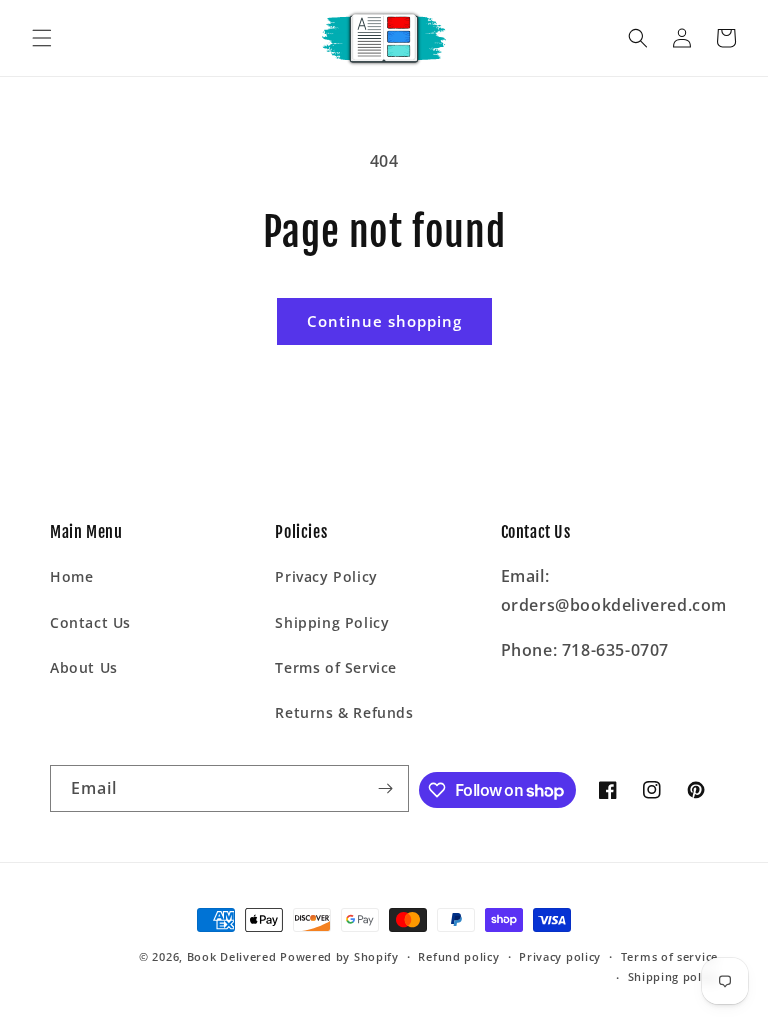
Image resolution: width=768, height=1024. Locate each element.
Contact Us (90, 622)
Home (71, 576)
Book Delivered (232, 956)
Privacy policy (560, 956)
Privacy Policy (326, 576)
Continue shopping (384, 321)
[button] (42, 38)
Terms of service (669, 956)
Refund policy (458, 956)
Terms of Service (336, 667)
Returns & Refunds (344, 712)
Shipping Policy (332, 622)
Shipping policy (673, 976)
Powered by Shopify (339, 956)
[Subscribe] (386, 788)
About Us (84, 667)
